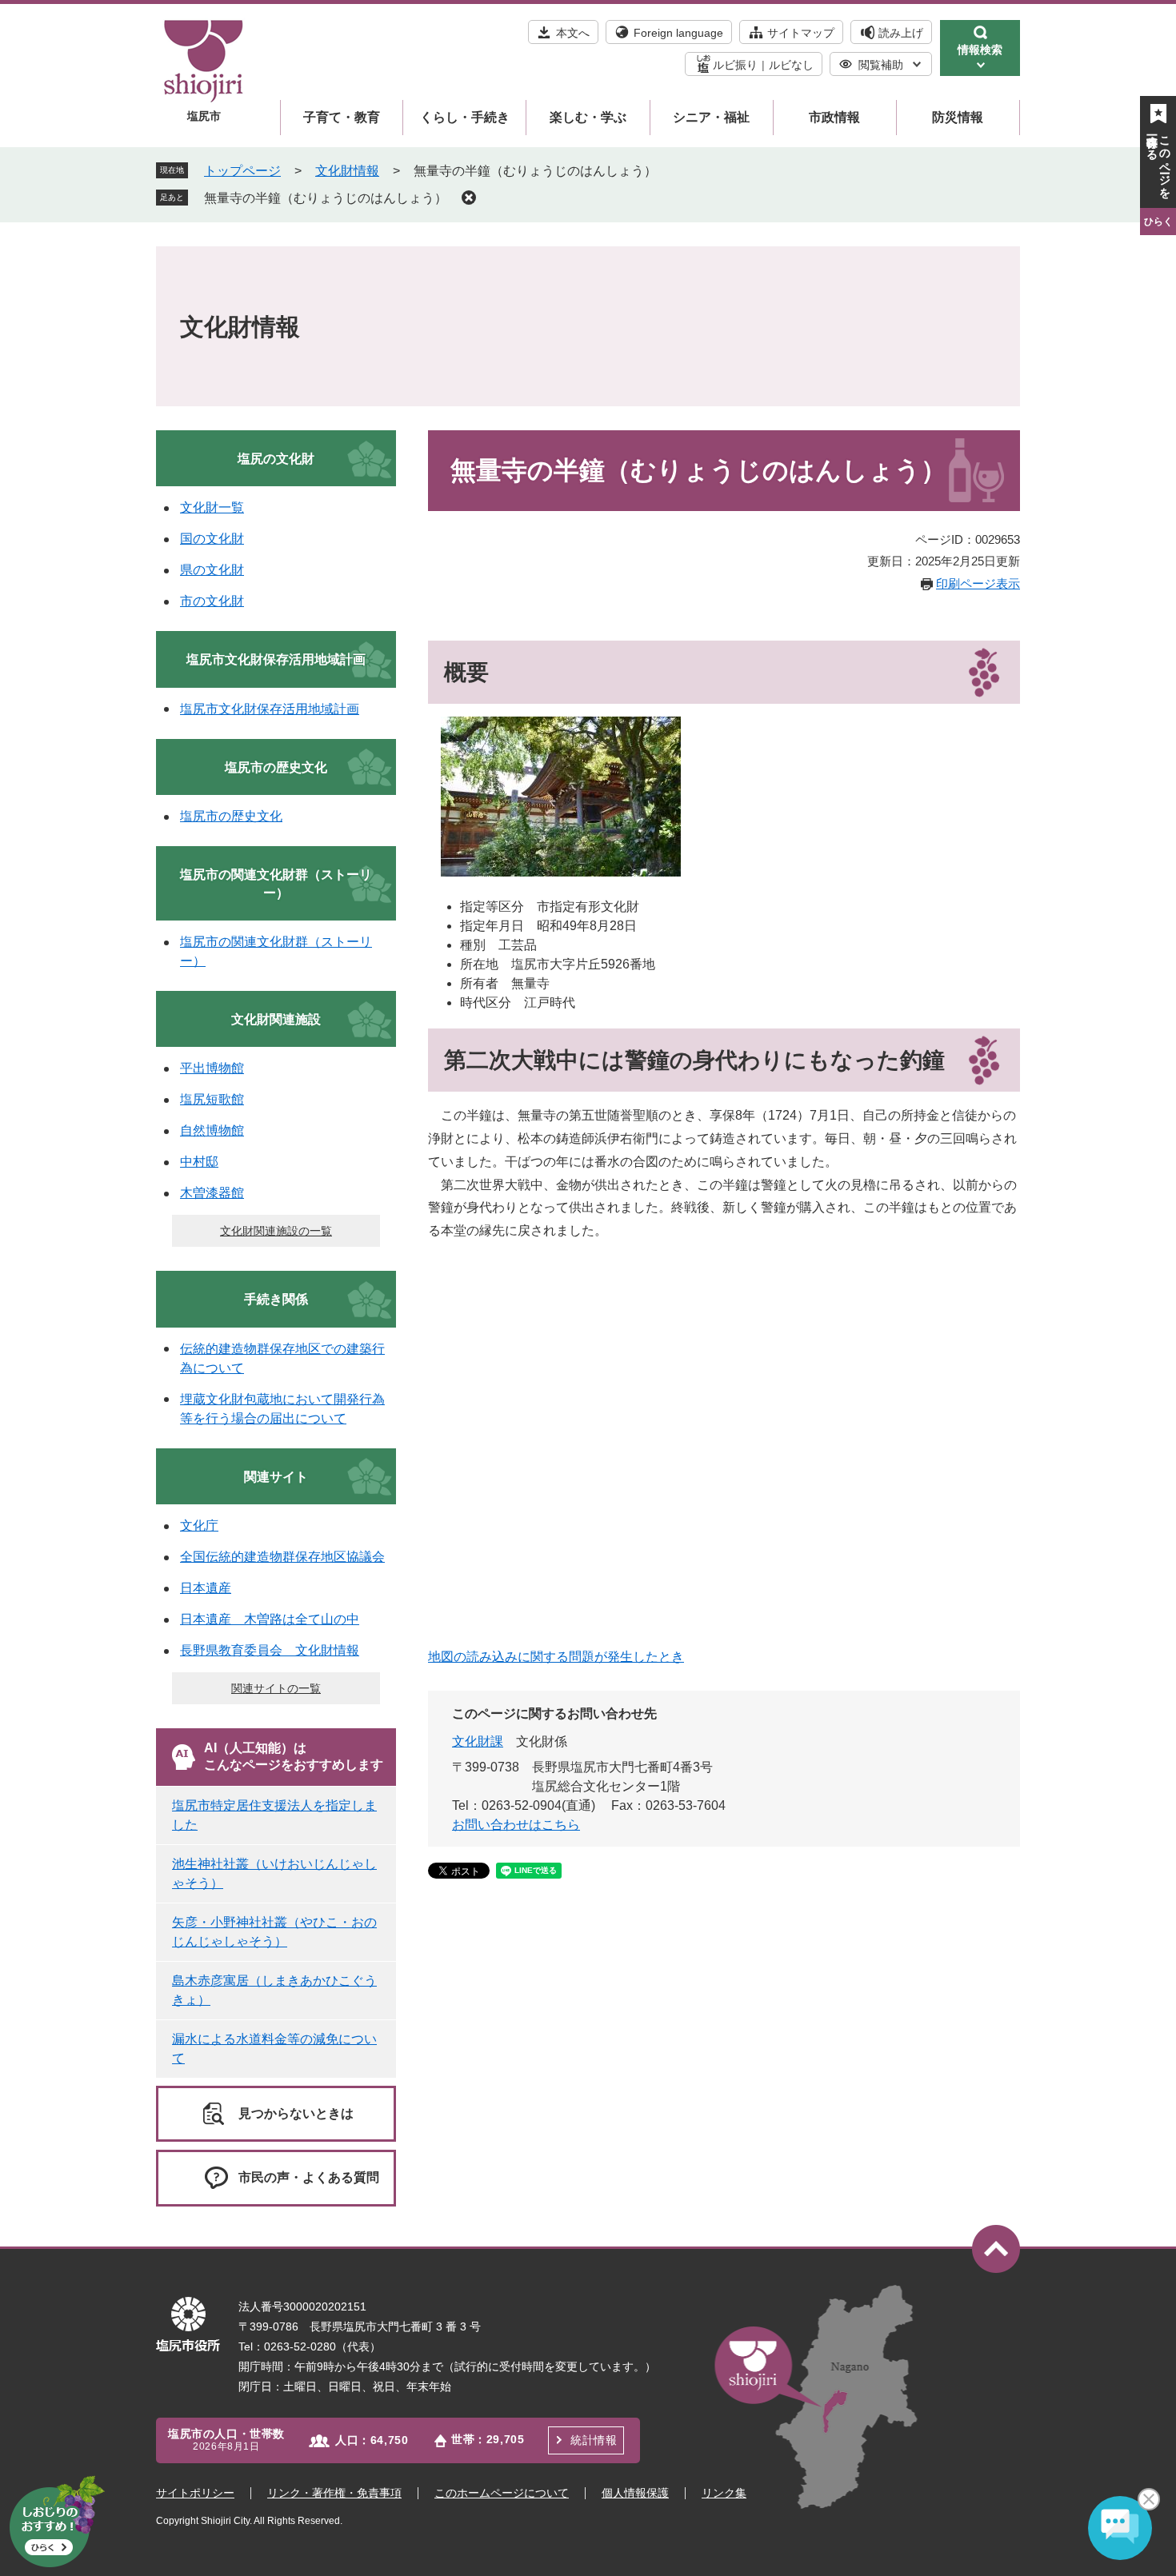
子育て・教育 (342, 117)
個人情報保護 (635, 2493)
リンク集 (724, 2493)
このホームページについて (502, 2493)
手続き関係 (276, 1299)
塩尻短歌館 (212, 1099)
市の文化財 (212, 601)
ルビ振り (735, 65)
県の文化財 (212, 570)
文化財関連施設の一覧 (276, 1231)
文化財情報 (347, 171)
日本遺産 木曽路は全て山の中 (270, 1619)
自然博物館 (212, 1130)
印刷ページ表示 (978, 583)
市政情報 (834, 117)
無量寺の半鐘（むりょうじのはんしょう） (326, 198)
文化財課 (478, 1741)
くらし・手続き (465, 117)
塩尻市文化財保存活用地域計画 (276, 659)
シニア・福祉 (711, 117)
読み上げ (901, 33)
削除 (469, 198)
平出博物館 (212, 1068)
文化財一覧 (212, 507)
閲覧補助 (881, 65)
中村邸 (199, 1162)
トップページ (242, 171)
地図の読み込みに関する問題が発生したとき (556, 1657)
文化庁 (199, 1526)
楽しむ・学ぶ (588, 117)
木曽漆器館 (212, 1193)
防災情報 (958, 117)
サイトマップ (801, 33)
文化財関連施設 (276, 1019)
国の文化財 (212, 539)
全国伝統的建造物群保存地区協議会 (282, 1557)
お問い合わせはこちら (516, 1825)
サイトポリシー (195, 2493)
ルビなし (791, 65)
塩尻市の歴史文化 (276, 767)
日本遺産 (206, 1588)
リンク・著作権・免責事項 (334, 2493)
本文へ (573, 33)
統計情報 (594, 2440)
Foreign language (678, 33)
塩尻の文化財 (276, 459)
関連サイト (276, 1477)
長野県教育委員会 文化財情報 (270, 1650)
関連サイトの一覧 (276, 1688)
